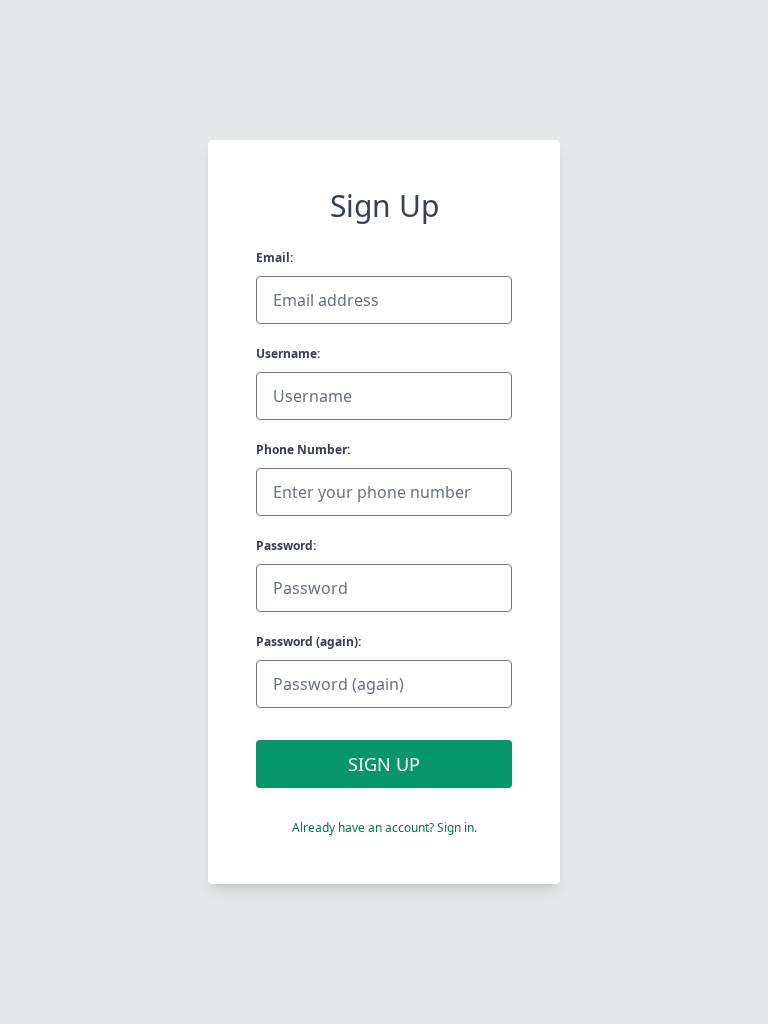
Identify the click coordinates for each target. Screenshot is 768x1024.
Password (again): (308, 641)
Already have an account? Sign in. (384, 827)
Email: (274, 257)
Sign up (384, 764)
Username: (288, 353)
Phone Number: (303, 449)
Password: (286, 545)
